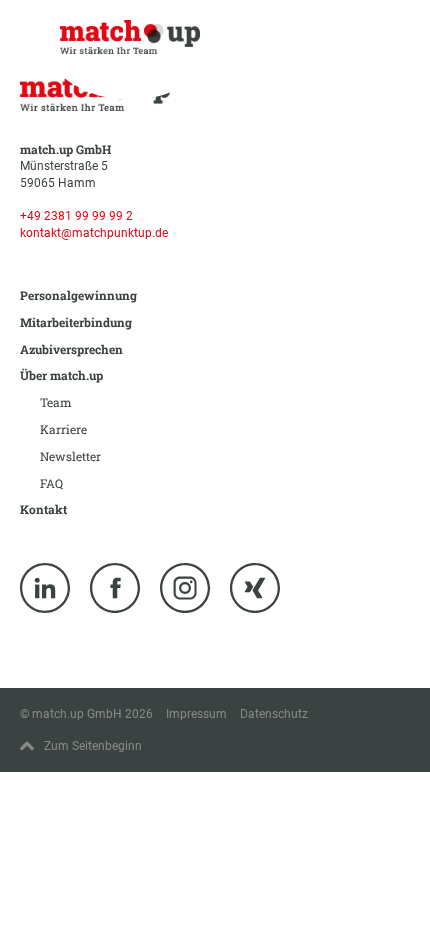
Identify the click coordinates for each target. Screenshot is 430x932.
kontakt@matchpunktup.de (94, 233)
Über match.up (61, 375)
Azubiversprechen (71, 349)
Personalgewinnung (78, 295)
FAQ (51, 483)
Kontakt (43, 509)
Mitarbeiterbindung (76, 322)
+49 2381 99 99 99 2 (76, 216)
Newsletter (70, 456)
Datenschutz (274, 714)
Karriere (63, 429)
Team (56, 402)
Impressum (196, 714)
